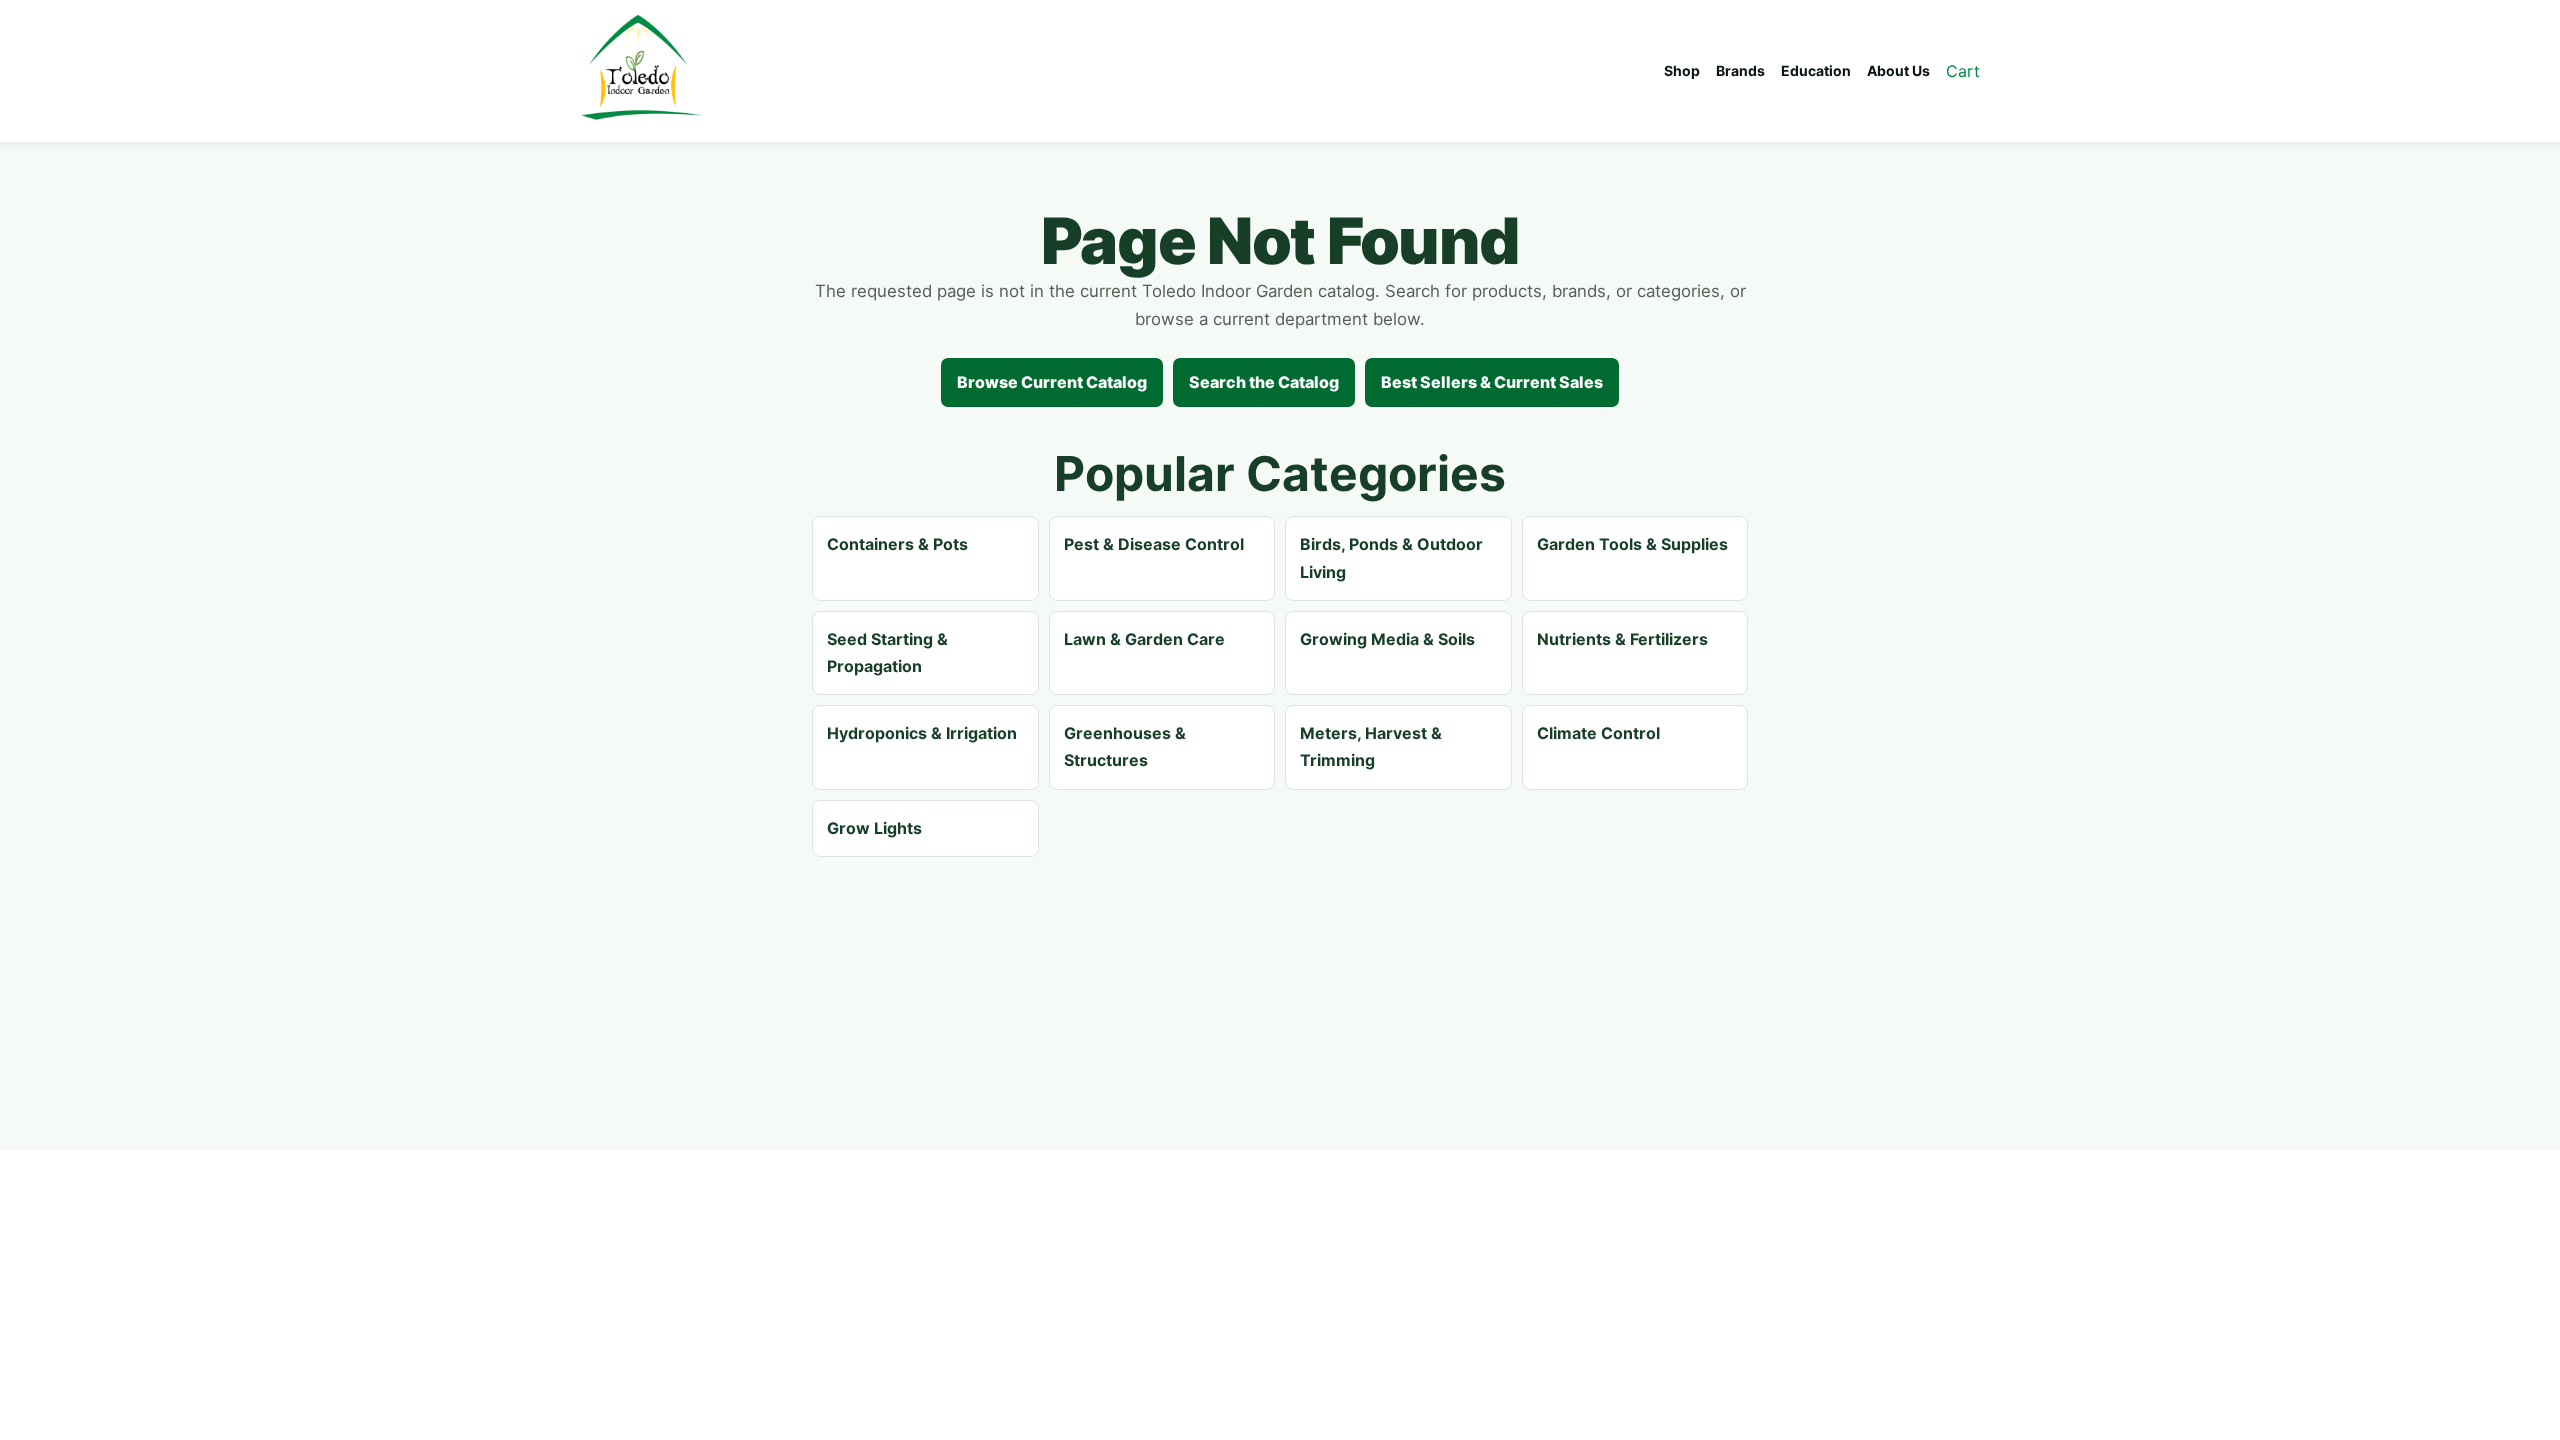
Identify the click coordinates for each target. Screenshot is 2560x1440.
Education (1816, 70)
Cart (1963, 71)
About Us (1898, 70)
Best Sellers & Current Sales (1492, 382)
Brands (1740, 70)
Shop (1682, 70)
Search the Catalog (1264, 382)
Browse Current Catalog (1052, 382)
